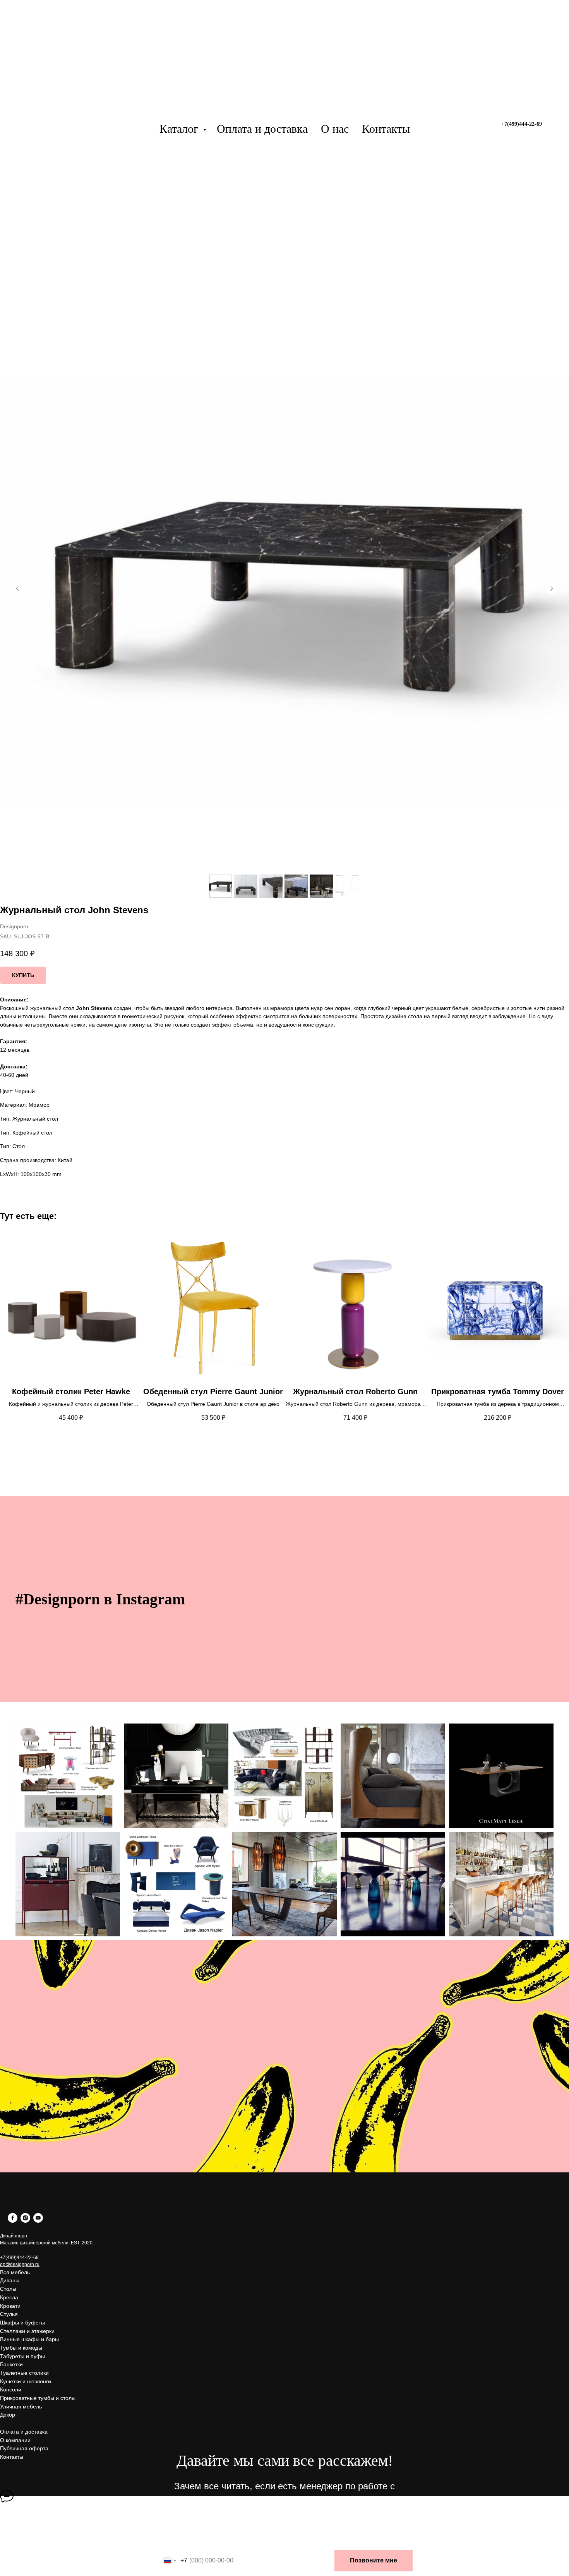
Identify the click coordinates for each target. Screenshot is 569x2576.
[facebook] (13, 2221)
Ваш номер (177, 2542)
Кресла (9, 2297)
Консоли (11, 2389)
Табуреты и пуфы (22, 2356)
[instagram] (25, 2221)
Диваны (10, 2280)
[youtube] (38, 2221)
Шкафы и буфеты (22, 2323)
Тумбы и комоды (21, 2348)
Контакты (386, 129)
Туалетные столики (24, 2373)
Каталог (180, 129)
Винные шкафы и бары (29, 2339)
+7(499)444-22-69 (19, 2258)
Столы (8, 2289)
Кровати (10, 2306)
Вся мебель (15, 2272)
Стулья (9, 2314)
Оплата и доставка (262, 129)
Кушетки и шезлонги (26, 2381)
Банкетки (11, 2364)
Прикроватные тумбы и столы (38, 2398)
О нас (335, 129)
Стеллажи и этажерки (27, 2331)
